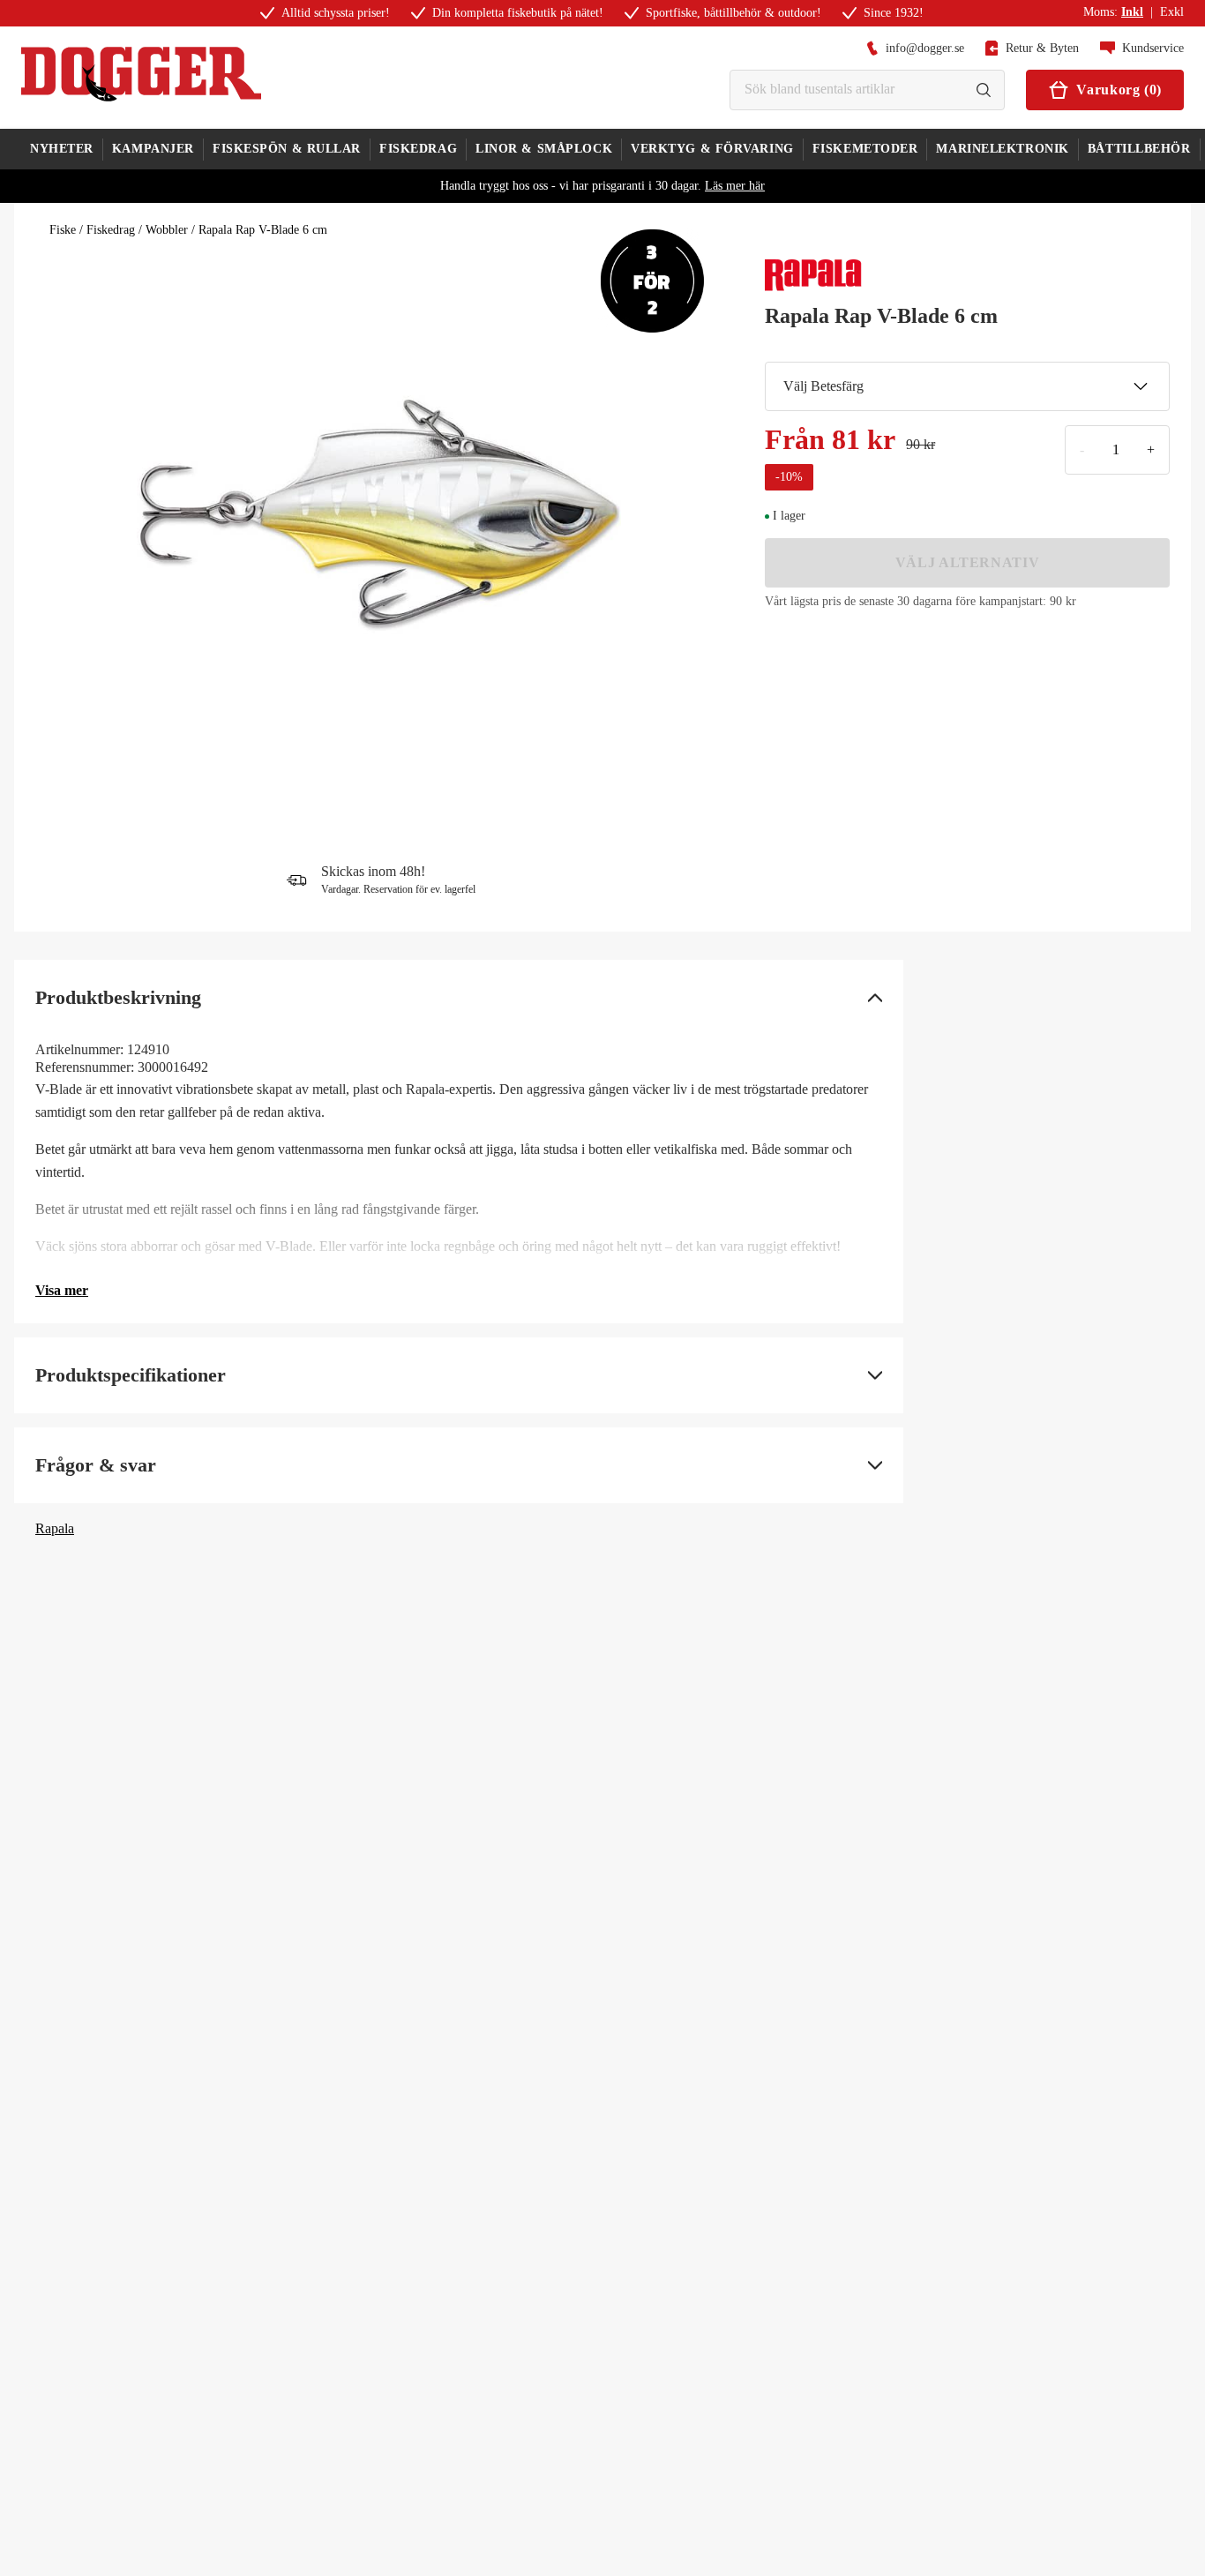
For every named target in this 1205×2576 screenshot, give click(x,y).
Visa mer (62, 1290)
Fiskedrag (111, 230)
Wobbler (167, 230)
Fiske (63, 230)
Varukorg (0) (1119, 90)
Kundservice (1153, 48)
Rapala (55, 1528)
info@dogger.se (925, 48)
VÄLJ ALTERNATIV (968, 562)
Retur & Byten (1042, 48)
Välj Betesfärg (823, 386)
